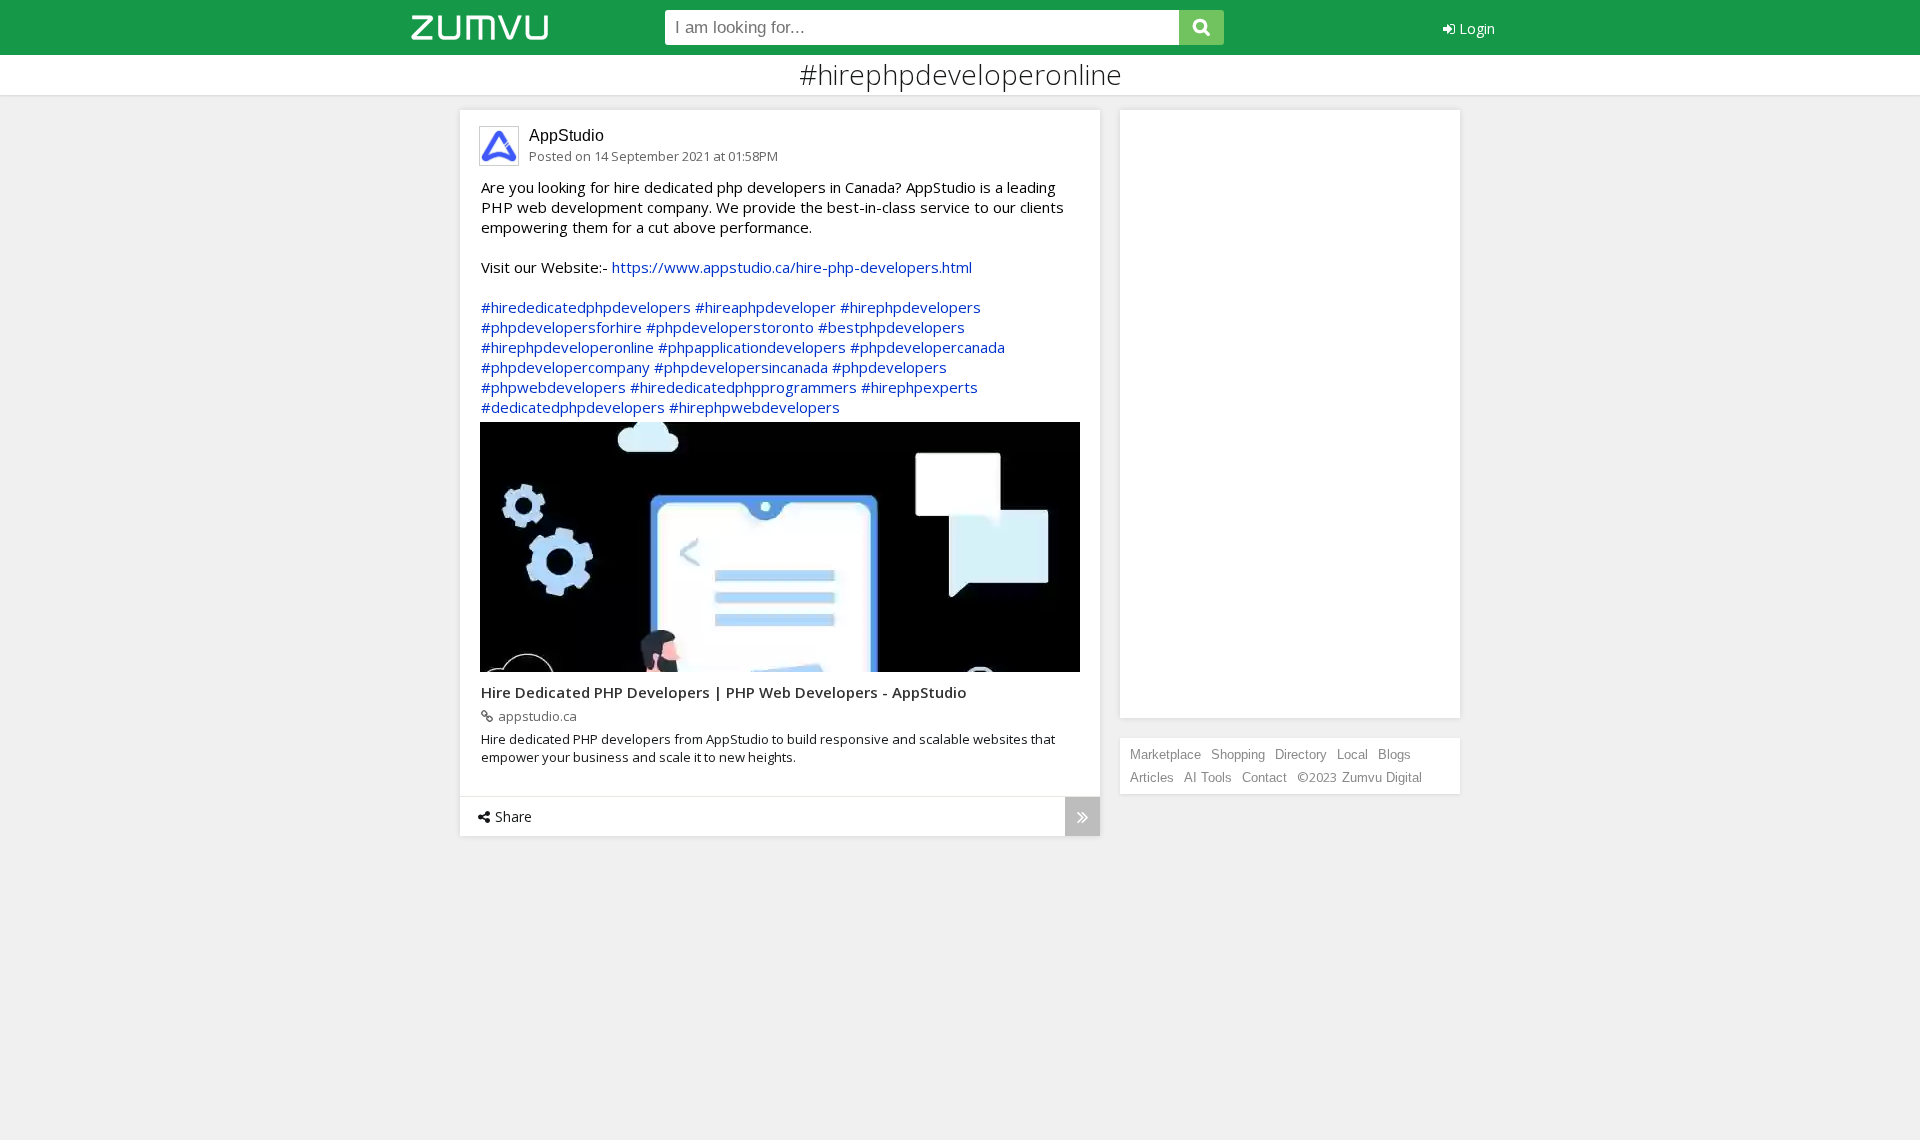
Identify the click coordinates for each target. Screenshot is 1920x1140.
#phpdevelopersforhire (561, 327)
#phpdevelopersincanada (741, 367)
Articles (1152, 777)
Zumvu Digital (1382, 777)
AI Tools (1208, 777)
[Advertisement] (1290, 414)
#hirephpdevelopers (910, 307)
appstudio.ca (537, 716)
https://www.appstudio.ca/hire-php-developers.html (792, 267)
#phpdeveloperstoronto (730, 327)
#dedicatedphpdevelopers (573, 407)
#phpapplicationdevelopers (752, 347)
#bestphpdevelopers (891, 327)
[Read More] (1082, 816)
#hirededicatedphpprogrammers (743, 387)
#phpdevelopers (889, 367)
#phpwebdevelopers (553, 387)
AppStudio (566, 135)
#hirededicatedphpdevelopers (586, 307)
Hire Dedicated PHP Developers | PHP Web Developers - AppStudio (724, 692)
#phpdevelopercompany (565, 367)
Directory (1301, 754)
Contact (1264, 777)
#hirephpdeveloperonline (567, 347)
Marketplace (1165, 754)
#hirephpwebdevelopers (754, 407)
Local (1352, 754)
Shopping (1238, 754)
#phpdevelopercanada (927, 347)
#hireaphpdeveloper (765, 307)
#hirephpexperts (919, 387)
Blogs (1394, 754)
